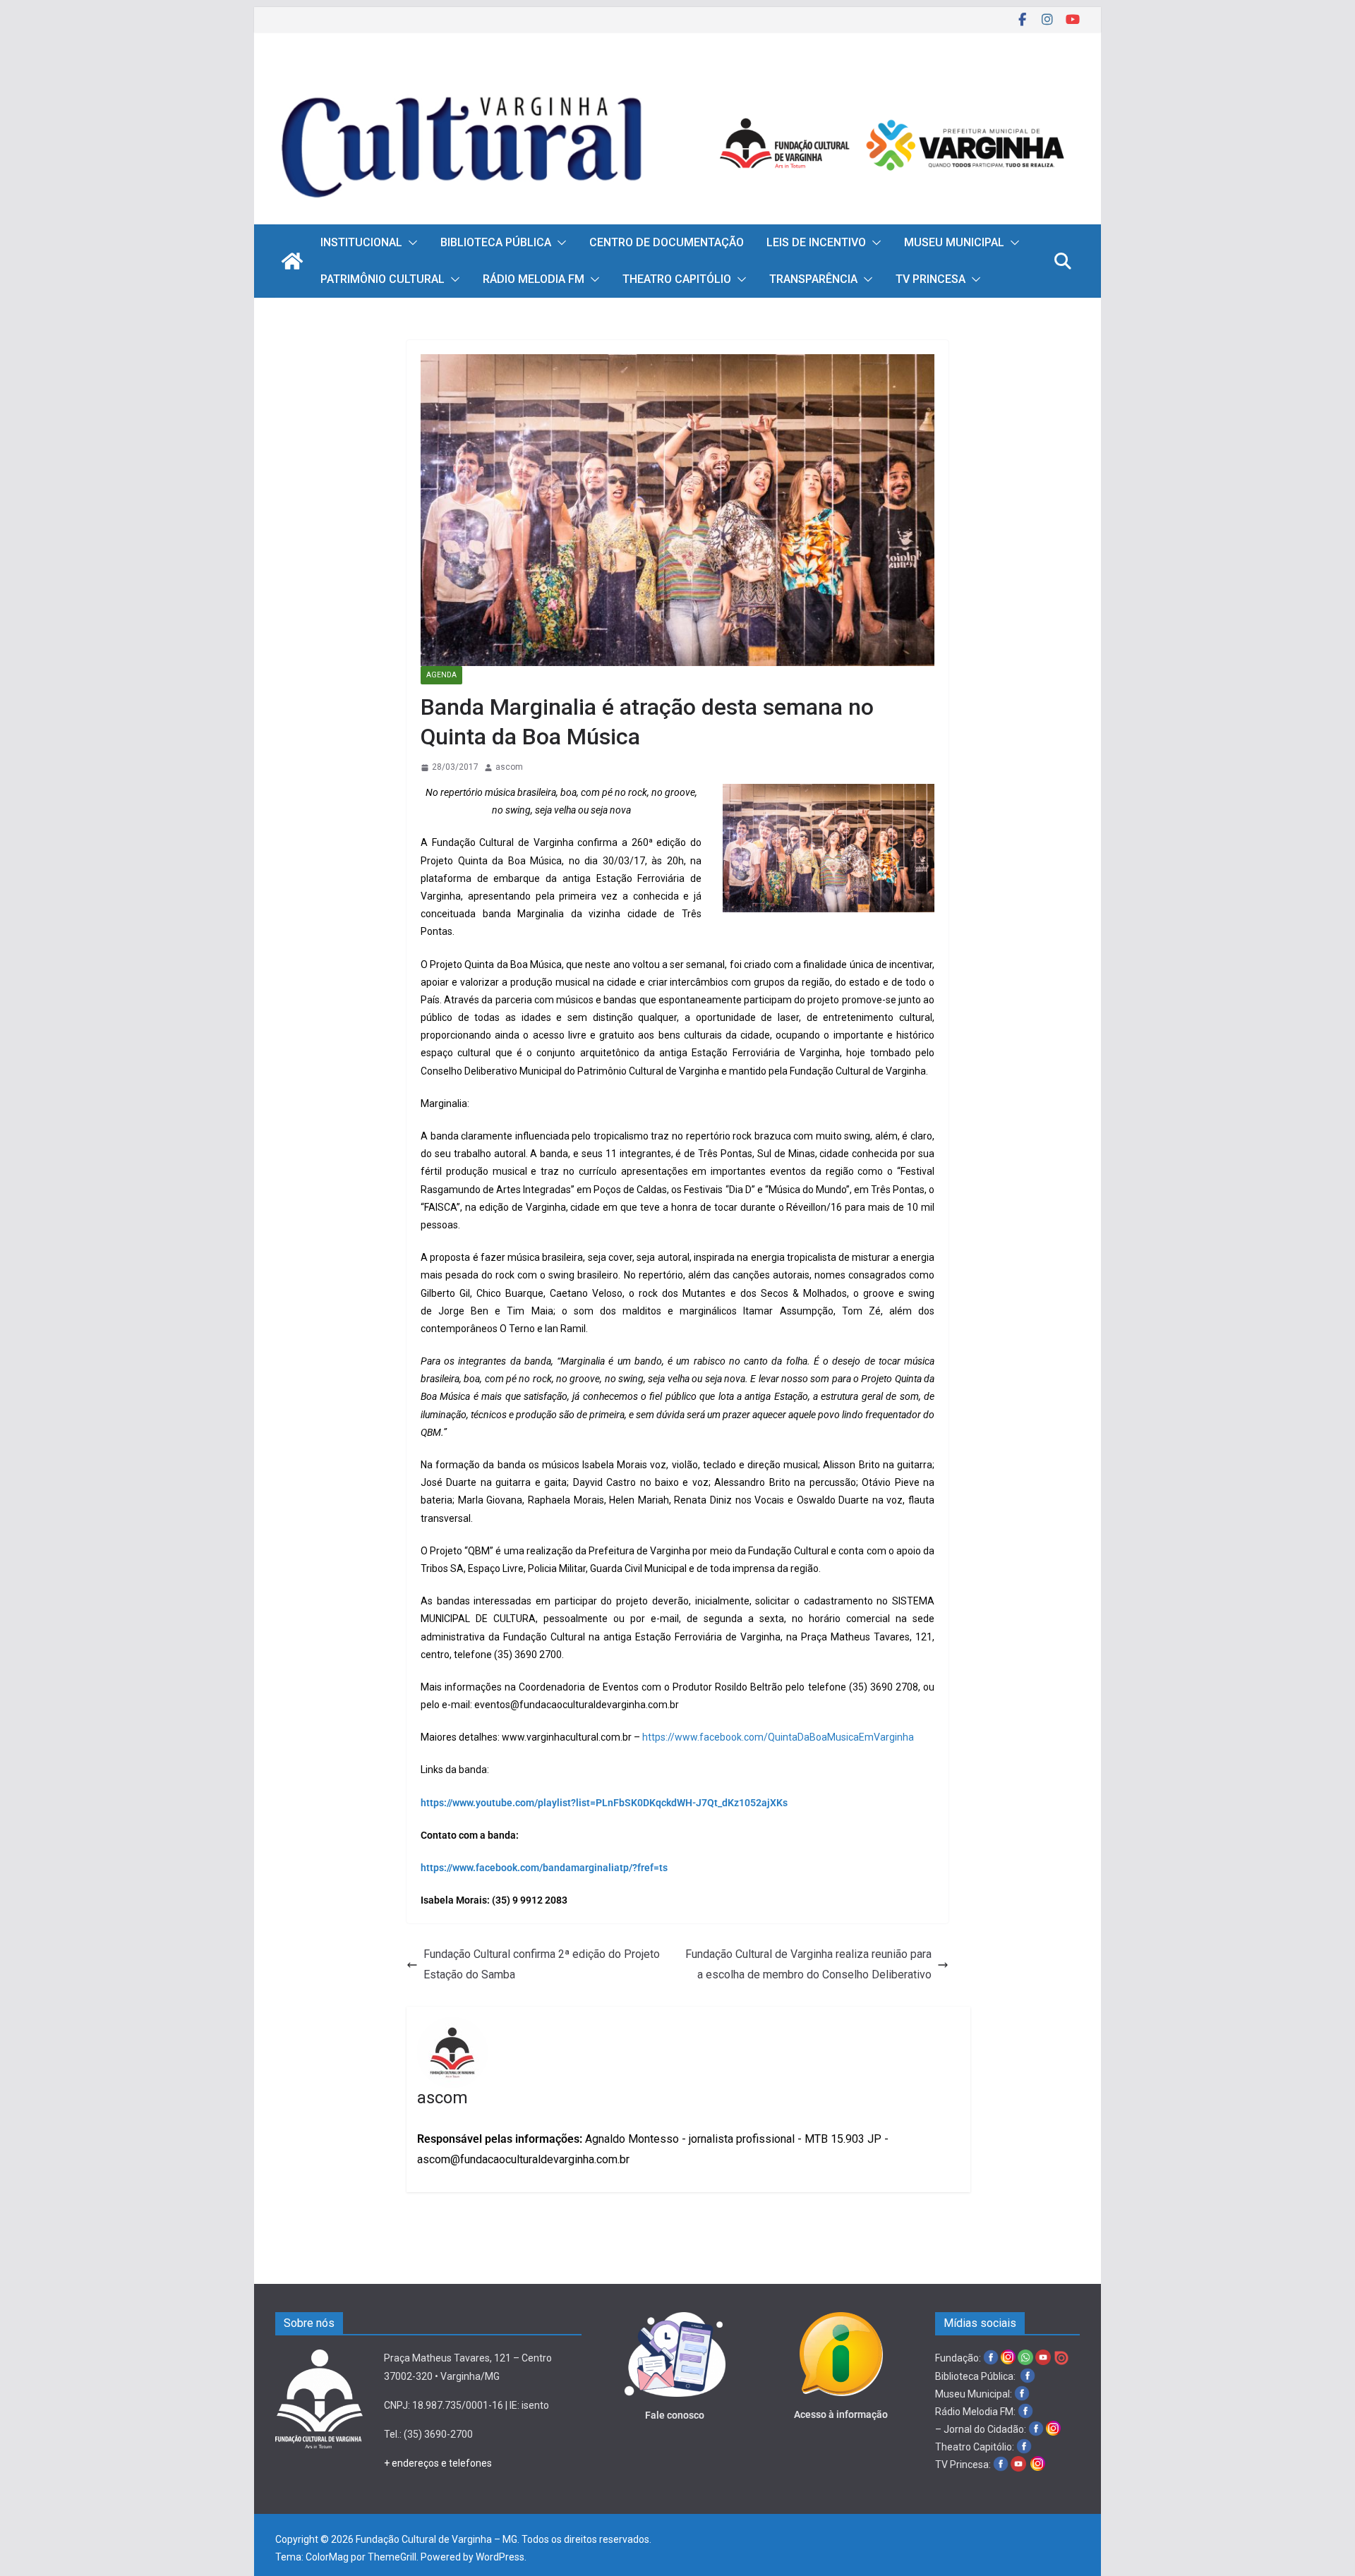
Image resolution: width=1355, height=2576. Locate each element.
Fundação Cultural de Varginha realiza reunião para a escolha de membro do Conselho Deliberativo (808, 1964)
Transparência (813, 279)
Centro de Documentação (667, 242)
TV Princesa (931, 279)
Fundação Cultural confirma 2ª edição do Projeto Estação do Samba (542, 1964)
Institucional (361, 242)
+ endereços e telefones (438, 2463)
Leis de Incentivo (816, 242)
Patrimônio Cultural (383, 279)
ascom (509, 767)
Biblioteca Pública (496, 242)
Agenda (441, 675)
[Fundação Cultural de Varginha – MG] (677, 76)
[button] (410, 243)
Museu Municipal (954, 242)
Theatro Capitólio (677, 279)
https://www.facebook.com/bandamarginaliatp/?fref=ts (544, 1868)
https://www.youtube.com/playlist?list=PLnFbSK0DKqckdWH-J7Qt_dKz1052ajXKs (604, 1803)
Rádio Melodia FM (534, 279)
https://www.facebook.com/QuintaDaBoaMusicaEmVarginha (778, 1737)
